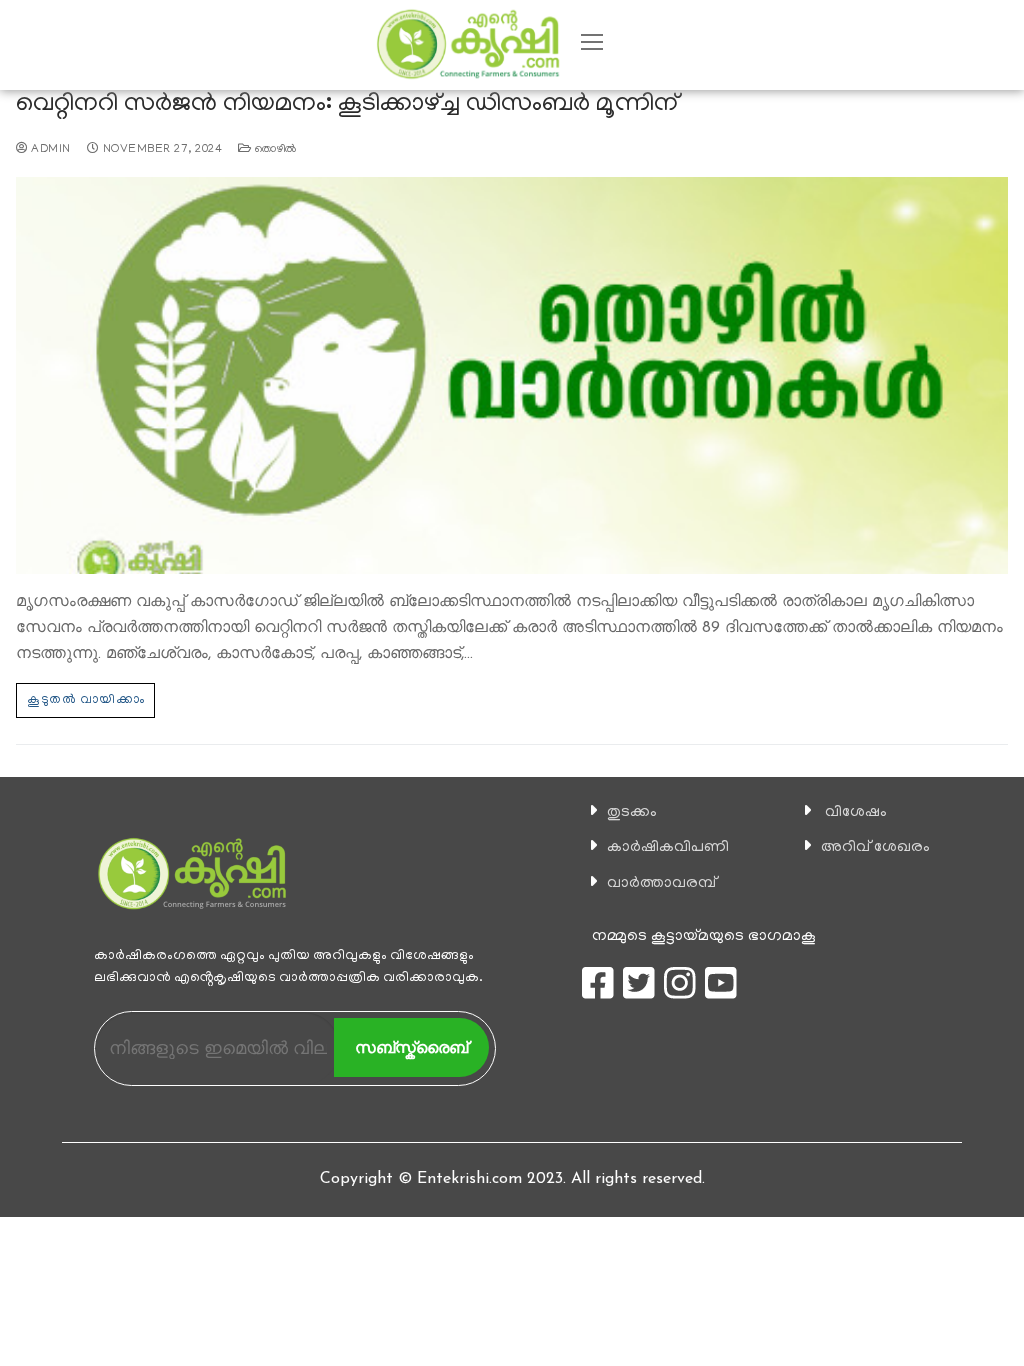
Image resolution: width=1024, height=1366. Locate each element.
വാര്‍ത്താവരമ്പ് (661, 884)
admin (49, 150)
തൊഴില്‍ (274, 150)
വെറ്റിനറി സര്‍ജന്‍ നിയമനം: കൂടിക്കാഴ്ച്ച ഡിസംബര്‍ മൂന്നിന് (347, 105)
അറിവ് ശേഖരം (875, 848)
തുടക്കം (632, 813)
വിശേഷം (856, 813)
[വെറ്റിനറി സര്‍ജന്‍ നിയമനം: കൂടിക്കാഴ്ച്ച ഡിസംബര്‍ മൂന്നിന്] (512, 375)
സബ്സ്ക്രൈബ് (411, 1047)
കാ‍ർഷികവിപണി (668, 848)
